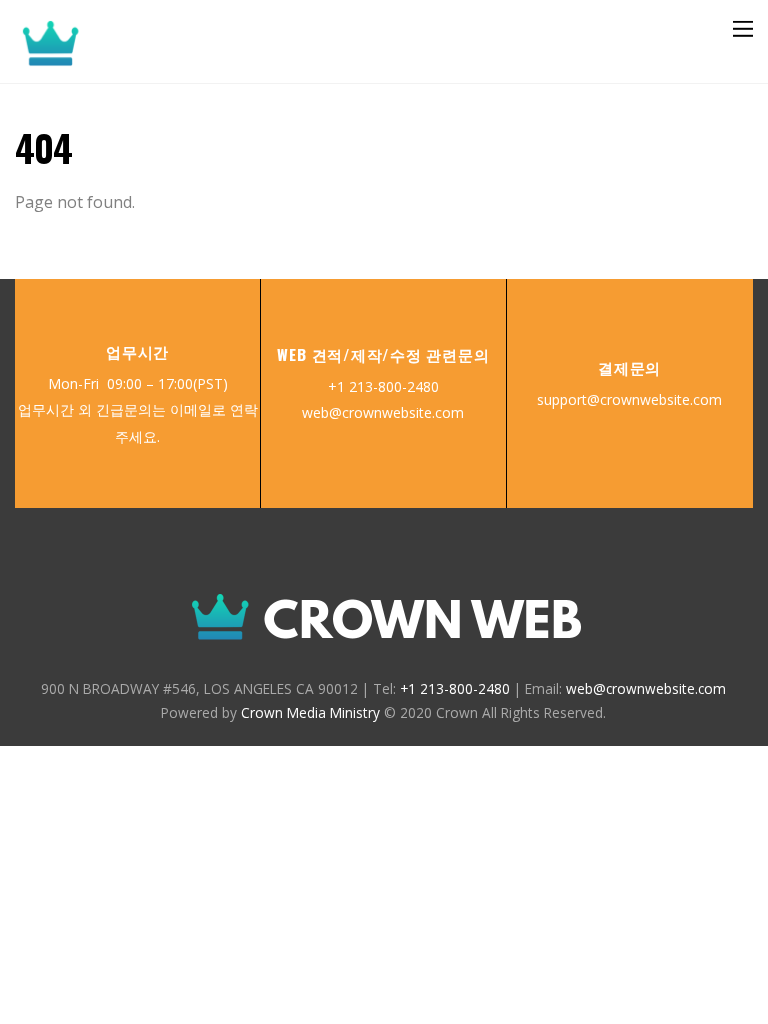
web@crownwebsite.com (383, 412)
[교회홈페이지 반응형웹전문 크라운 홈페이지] (150, 58)
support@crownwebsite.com (629, 399)
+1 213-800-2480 (383, 386)
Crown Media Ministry (310, 712)
